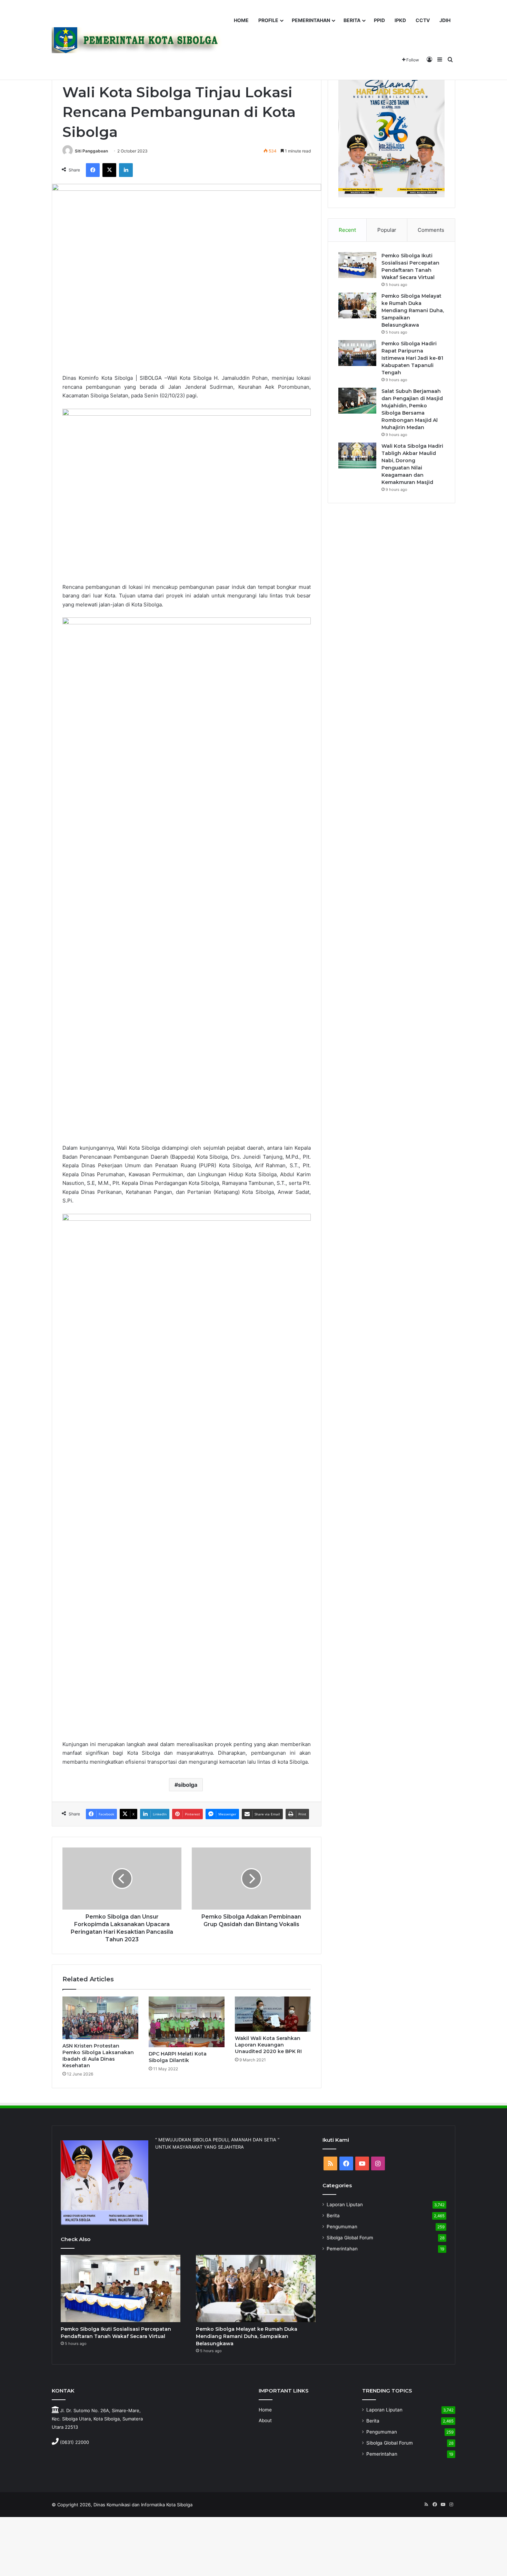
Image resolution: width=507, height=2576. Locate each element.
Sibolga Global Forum (350, 2238)
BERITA (352, 20)
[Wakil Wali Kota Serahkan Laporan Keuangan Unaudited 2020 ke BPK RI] (273, 2014)
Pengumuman (342, 2227)
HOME (241, 20)
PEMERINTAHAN (311, 20)
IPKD (400, 20)
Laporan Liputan (345, 2205)
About (265, 2420)
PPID (379, 20)
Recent (347, 230)
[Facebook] (93, 170)
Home (265, 2410)
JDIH (445, 20)
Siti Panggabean (91, 151)
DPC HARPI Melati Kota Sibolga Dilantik (178, 2057)
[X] (109, 170)
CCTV (423, 20)
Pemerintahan (342, 2249)
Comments (431, 230)
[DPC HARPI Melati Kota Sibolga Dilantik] (187, 2022)
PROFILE (268, 20)
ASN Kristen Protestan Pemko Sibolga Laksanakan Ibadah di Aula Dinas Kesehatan (98, 2056)
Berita (333, 2216)
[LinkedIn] (126, 170)
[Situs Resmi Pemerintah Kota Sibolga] (139, 40)
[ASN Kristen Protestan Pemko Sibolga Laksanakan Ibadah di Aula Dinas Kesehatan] (100, 2018)
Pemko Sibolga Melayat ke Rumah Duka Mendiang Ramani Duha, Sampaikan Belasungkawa (413, 310)
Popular (387, 230)
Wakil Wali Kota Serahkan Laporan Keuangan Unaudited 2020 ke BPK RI (268, 2045)
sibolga (188, 1785)
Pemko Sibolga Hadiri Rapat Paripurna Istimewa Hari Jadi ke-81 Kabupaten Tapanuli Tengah (412, 358)
